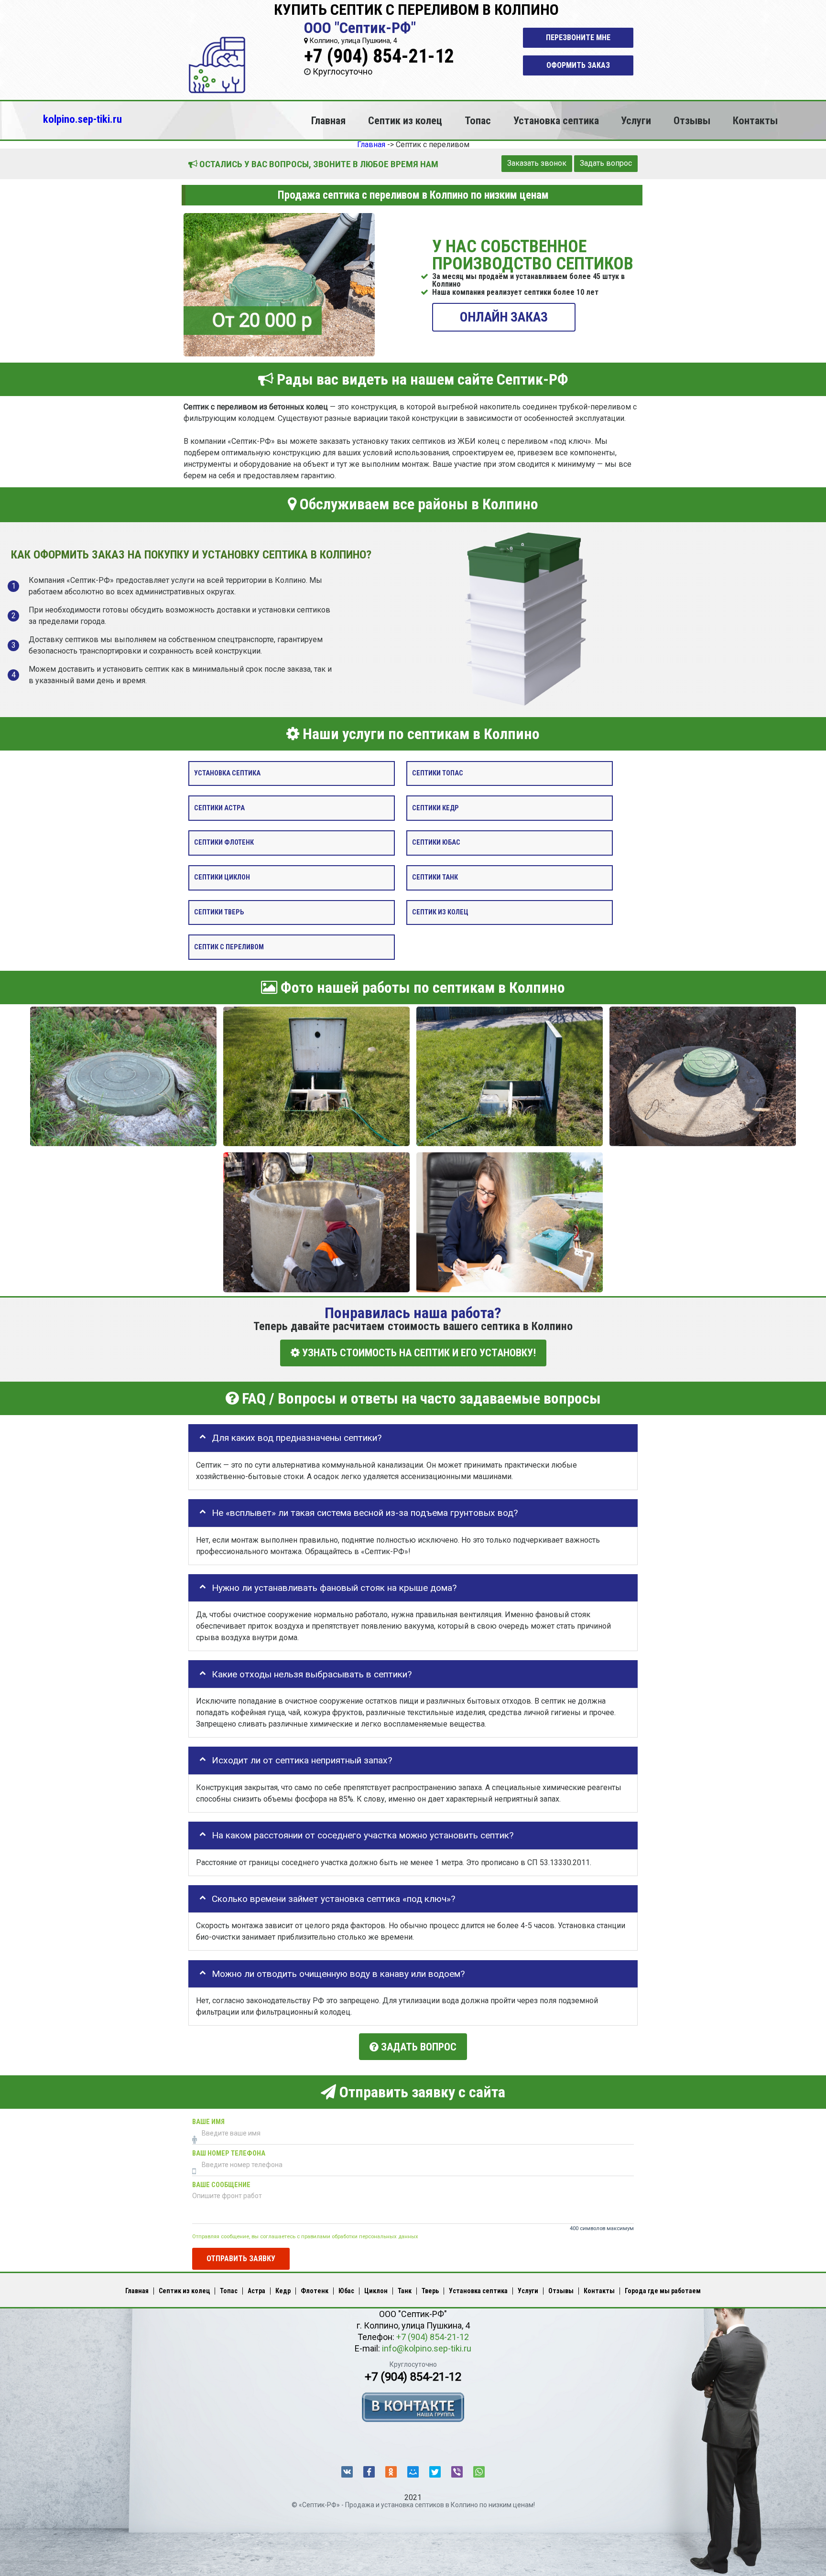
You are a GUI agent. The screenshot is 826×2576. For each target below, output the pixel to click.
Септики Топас (438, 773)
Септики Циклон (222, 877)
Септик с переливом (229, 947)
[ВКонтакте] (347, 2472)
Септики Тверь (219, 912)
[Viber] (457, 2472)
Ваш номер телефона (229, 2153)
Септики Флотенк (224, 843)
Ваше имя (208, 2121)
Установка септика (556, 120)
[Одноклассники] (391, 2472)
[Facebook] (369, 2472)
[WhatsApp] (479, 2472)
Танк (405, 2291)
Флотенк (315, 2291)
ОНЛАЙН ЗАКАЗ (504, 317)
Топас (478, 120)
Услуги (636, 120)
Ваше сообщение (221, 2184)
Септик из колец (405, 120)
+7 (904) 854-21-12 (379, 56)
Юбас (346, 2291)
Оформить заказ (578, 65)
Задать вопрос (606, 163)
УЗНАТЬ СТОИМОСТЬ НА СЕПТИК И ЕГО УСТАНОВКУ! (418, 1353)
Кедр (283, 2291)
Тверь (430, 2291)
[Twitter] (435, 2472)
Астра (256, 2291)
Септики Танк (435, 877)
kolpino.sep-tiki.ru (82, 119)
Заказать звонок (537, 163)
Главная (328, 120)
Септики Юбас (436, 843)
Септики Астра (219, 808)
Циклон (376, 2291)
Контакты (755, 120)
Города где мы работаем (663, 2291)
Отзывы (692, 120)
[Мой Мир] (413, 2472)
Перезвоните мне (578, 38)
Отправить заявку (241, 2258)
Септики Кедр (435, 808)
